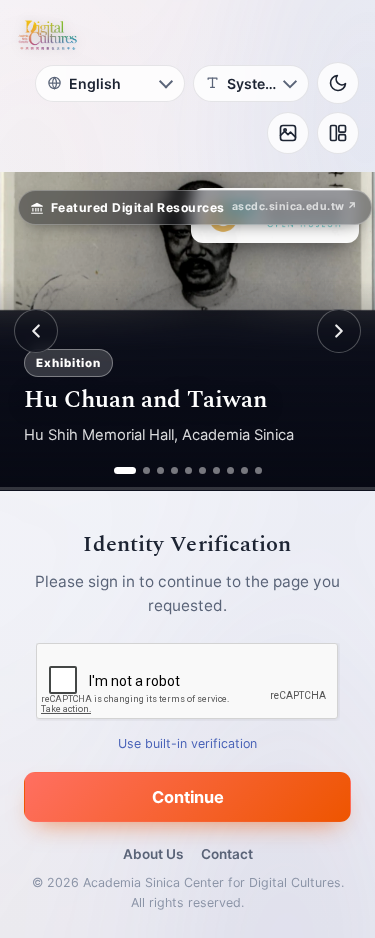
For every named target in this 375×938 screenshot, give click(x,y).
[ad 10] (258, 470)
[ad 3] (160, 470)
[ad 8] (230, 470)
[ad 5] (188, 470)
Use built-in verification (187, 743)
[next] (339, 331)
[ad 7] (216, 470)
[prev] (36, 331)
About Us (153, 854)
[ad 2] (139, 470)
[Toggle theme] (338, 83)
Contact (227, 854)
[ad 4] (174, 470)
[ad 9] (244, 470)
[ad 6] (202, 470)
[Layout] (338, 133)
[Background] (288, 133)
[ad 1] (117, 470)
